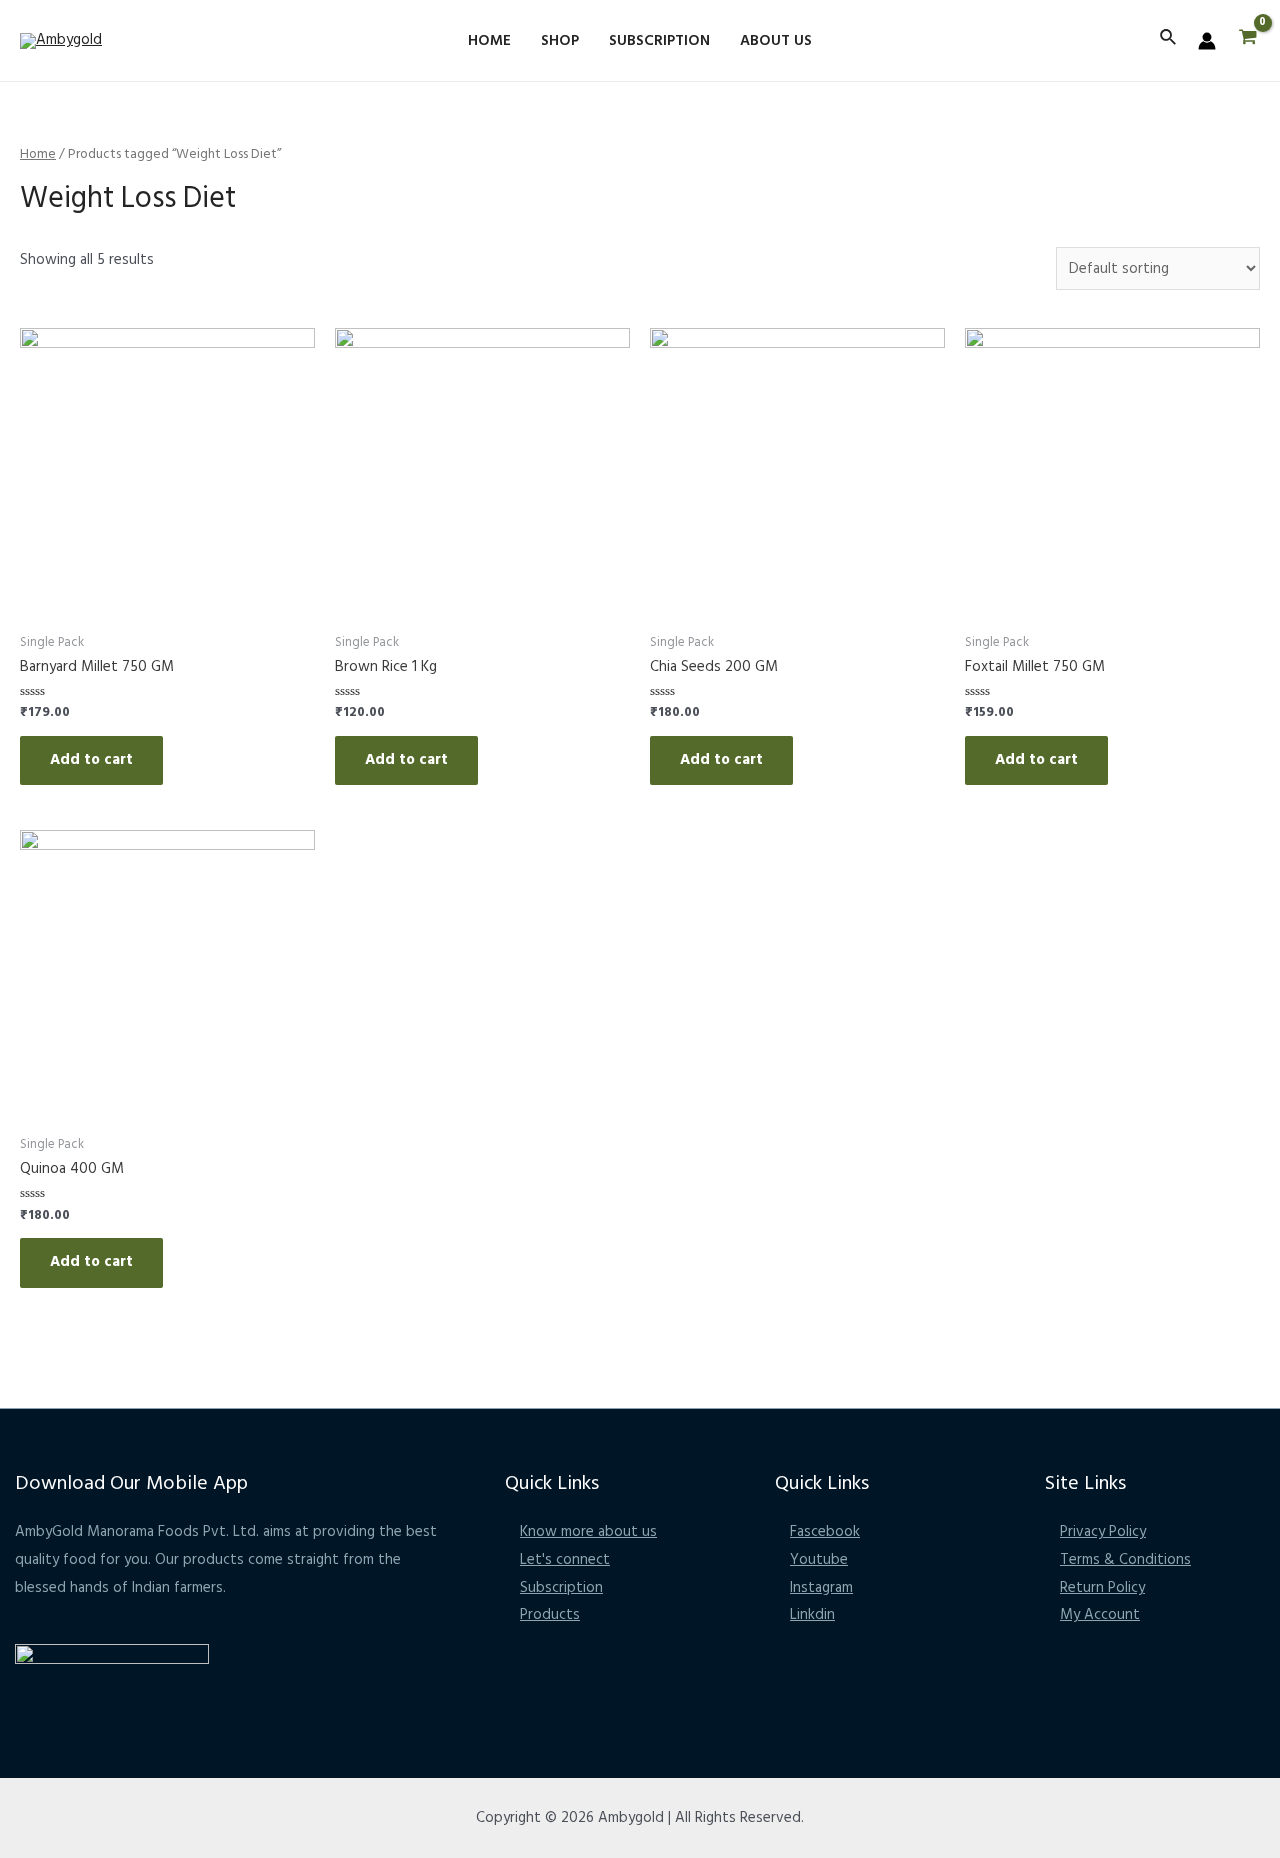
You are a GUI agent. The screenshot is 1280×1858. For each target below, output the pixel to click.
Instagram (821, 1588)
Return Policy (1102, 1588)
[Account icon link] (1207, 41)
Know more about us (588, 1532)
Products (550, 1615)
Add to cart (91, 760)
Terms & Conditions (1125, 1560)
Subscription (561, 1588)
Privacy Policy (1103, 1532)
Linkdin (812, 1615)
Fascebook (825, 1532)
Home (38, 154)
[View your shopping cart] (1248, 40)
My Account (1100, 1615)
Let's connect (565, 1560)
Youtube (819, 1560)
